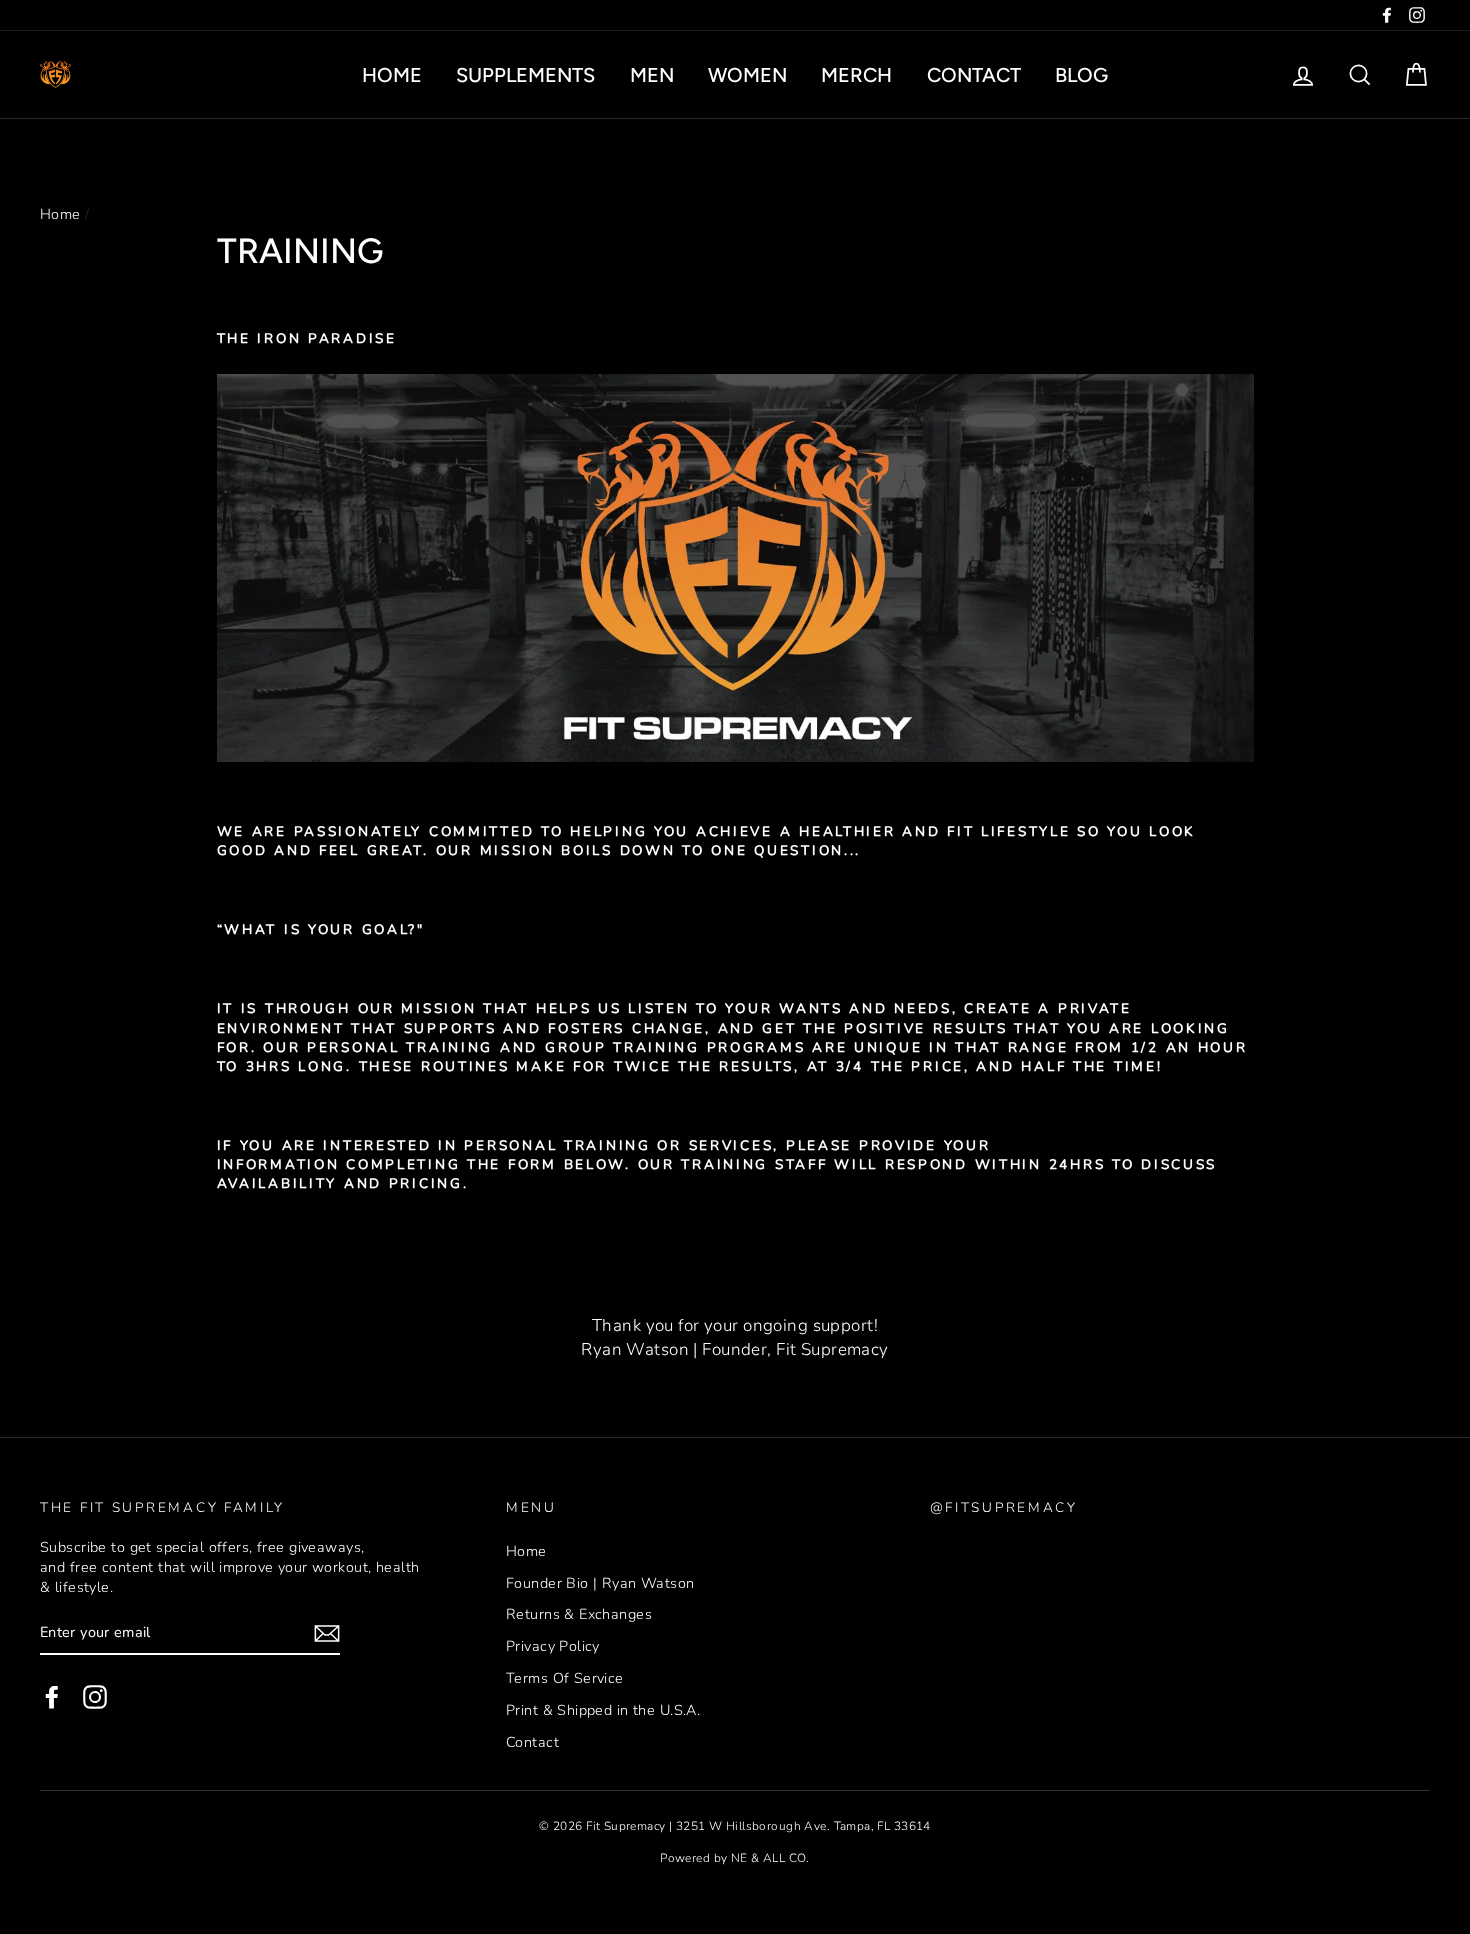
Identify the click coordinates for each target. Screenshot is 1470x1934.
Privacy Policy (553, 1646)
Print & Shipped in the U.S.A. (603, 1710)
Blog (1081, 75)
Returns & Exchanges (579, 1614)
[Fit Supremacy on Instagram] (95, 1697)
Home (392, 75)
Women (747, 75)
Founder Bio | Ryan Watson (600, 1583)
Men (652, 75)
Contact (974, 75)
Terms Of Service (565, 1678)
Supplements (525, 75)
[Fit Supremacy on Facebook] (52, 1697)
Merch (856, 75)
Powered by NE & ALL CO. (735, 1858)
